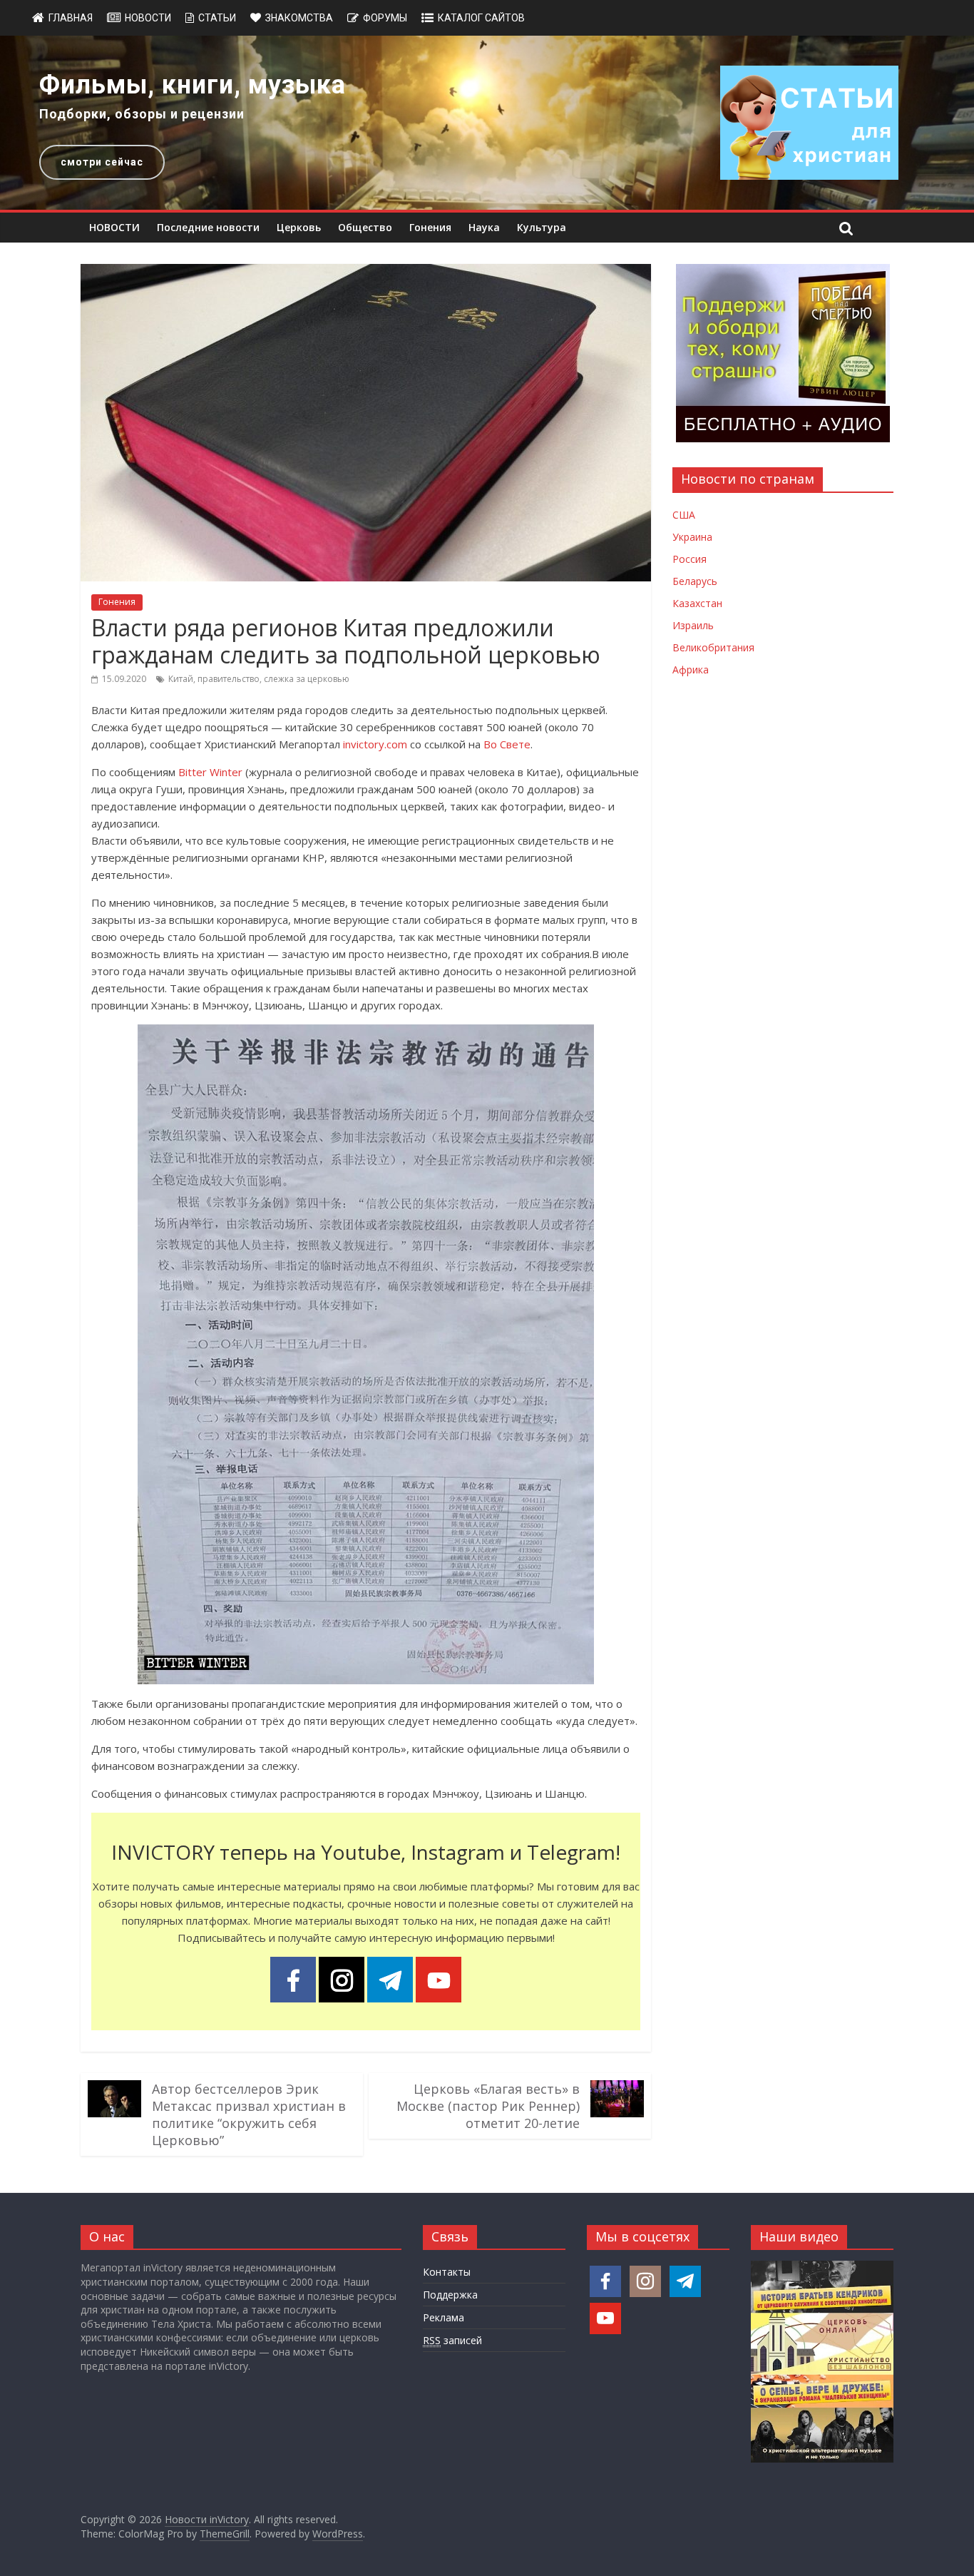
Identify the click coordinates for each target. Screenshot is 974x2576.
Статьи (217, 18)
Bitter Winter (210, 772)
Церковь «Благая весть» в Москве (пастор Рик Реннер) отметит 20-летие (488, 2106)
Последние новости (208, 227)
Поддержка (450, 2295)
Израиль (693, 625)
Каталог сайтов (481, 18)
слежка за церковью (307, 679)
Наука (484, 227)
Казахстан (697, 603)
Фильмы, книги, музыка (193, 85)
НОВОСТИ (114, 227)
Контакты (447, 2272)
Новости (148, 18)
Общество (365, 227)
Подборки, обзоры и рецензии (142, 114)
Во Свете (507, 744)
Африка (691, 670)
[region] (487, 123)
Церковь (299, 227)
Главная (71, 18)
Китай (181, 679)
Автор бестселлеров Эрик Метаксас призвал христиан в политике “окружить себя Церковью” (249, 2114)
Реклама (444, 2317)
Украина (692, 537)
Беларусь (695, 581)
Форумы (385, 18)
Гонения (430, 227)
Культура (542, 227)
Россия (690, 559)
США (684, 515)
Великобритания (713, 647)
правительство (229, 679)
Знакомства (299, 18)
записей (452, 2340)
